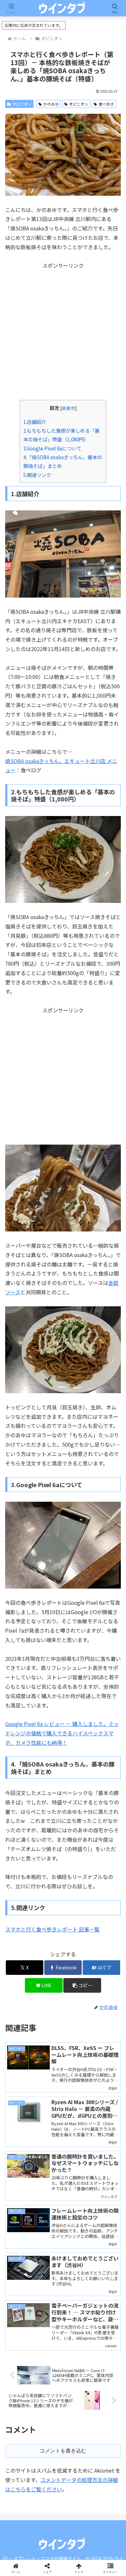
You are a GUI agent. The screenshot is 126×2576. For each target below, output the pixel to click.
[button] (113, 1510)
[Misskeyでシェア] (105, 1971)
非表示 (68, 408)
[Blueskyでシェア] (77, 1971)
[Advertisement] (63, 333)
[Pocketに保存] (77, 1989)
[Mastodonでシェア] (49, 1971)
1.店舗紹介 (35, 422)
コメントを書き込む (63, 2451)
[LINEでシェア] (105, 1989)
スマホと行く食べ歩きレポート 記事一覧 (52, 1929)
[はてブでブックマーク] (49, 1989)
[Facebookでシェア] (21, 1989)
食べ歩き (106, 104)
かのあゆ (51, 104)
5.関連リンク (37, 475)
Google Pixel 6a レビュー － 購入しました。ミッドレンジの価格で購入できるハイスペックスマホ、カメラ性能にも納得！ (62, 1733)
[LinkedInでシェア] (63, 2007)
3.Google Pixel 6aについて (52, 448)
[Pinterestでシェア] (35, 2007)
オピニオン (22, 104)
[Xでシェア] (21, 1971)
